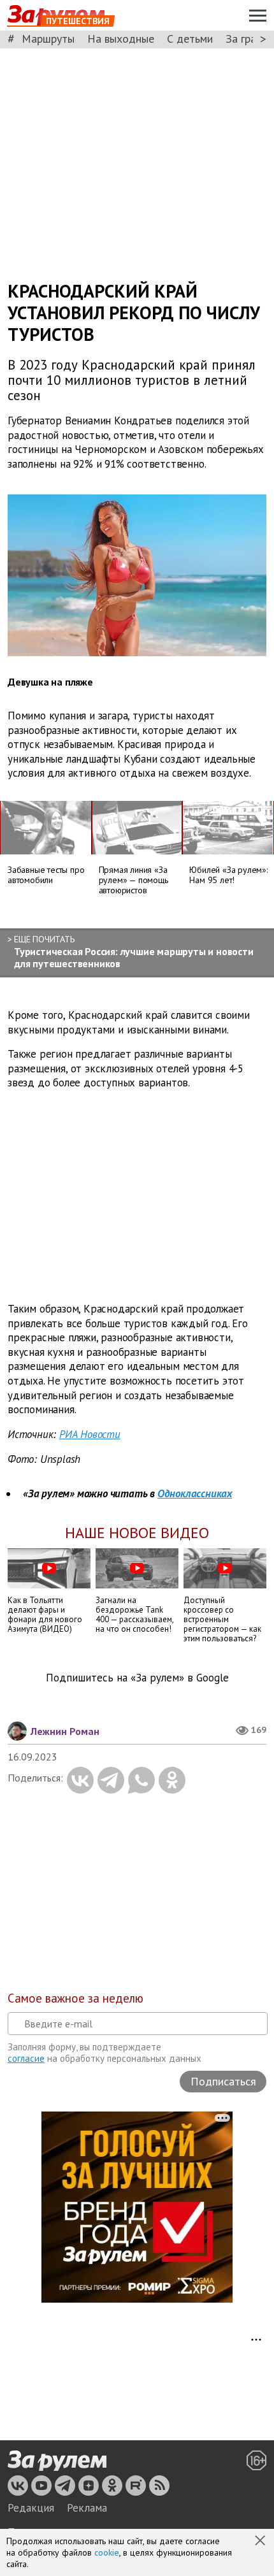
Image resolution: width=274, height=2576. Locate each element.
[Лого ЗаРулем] (57, 2461)
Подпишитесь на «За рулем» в (137, 1678)
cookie (107, 2552)
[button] (261, 2542)
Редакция (31, 2508)
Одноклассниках (195, 1493)
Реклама (87, 2508)
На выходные (121, 39)
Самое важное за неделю (76, 1998)
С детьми (190, 39)
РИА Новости (90, 1434)
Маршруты (48, 39)
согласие (26, 2058)
